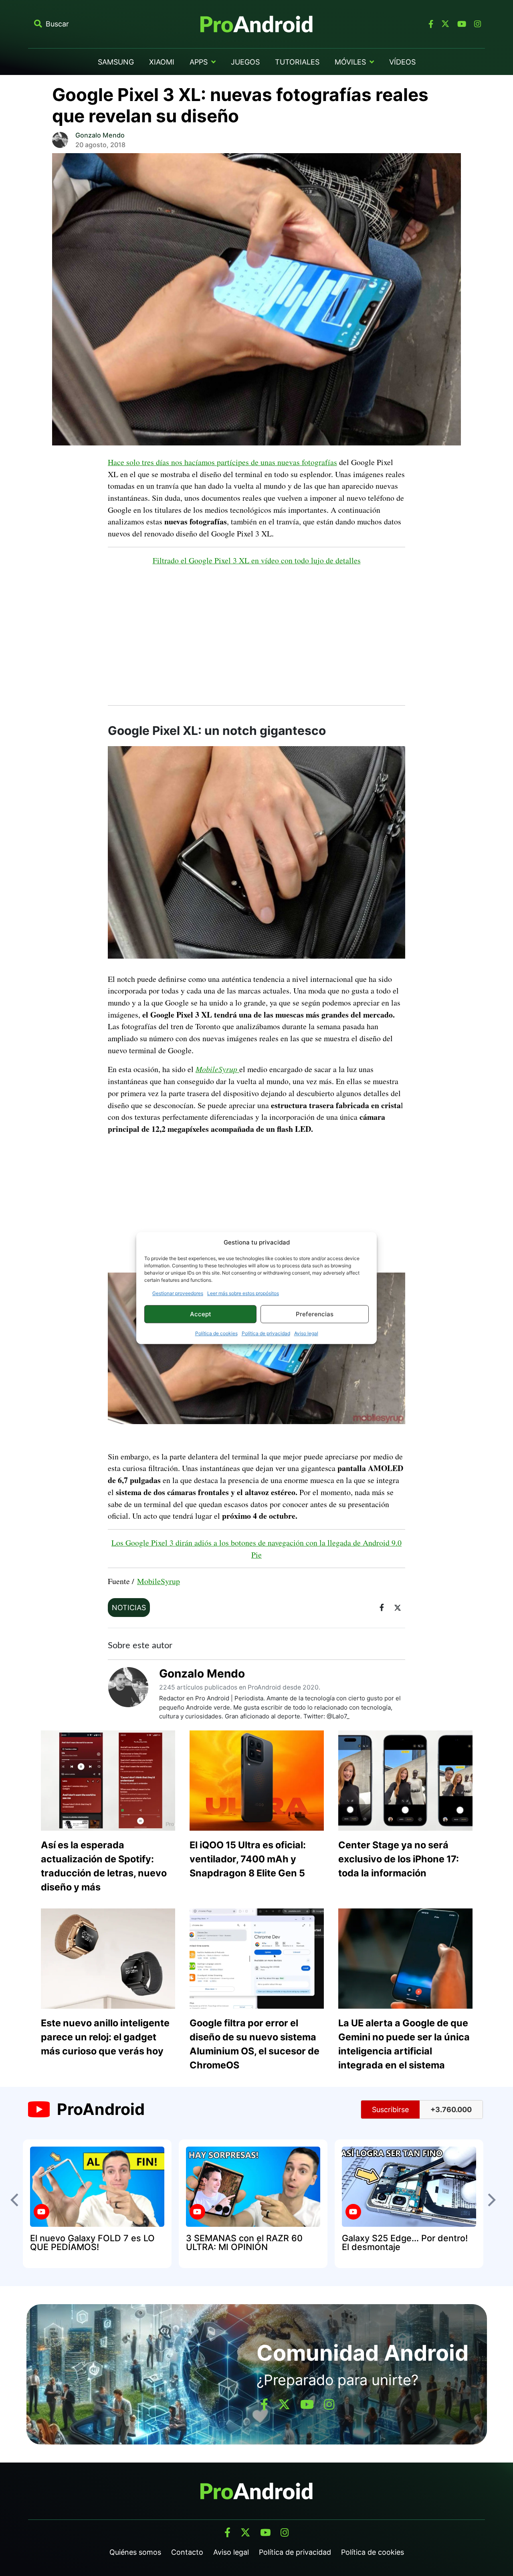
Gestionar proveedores (178, 1293)
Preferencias (315, 1314)
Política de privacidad (266, 1333)
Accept (201, 1314)
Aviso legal (306, 1333)
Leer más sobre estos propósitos (243, 1293)
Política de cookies (216, 1333)
